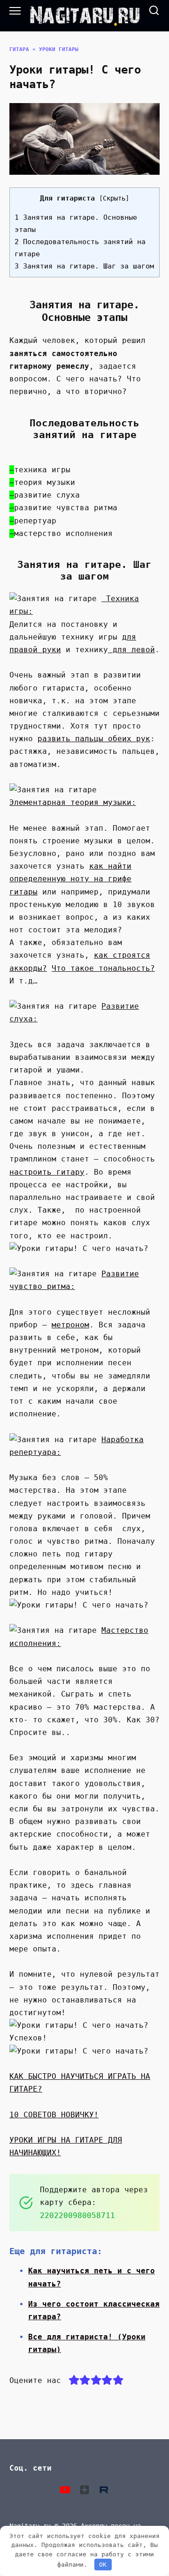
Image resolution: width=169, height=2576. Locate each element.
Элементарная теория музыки (70, 802)
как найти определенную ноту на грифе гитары (70, 879)
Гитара (19, 49)
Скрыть (114, 198)
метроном (70, 1325)
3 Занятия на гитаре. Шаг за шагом (84, 266)
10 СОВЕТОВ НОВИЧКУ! (54, 2115)
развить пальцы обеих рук (94, 739)
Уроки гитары (59, 49)
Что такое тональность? (103, 968)
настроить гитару (47, 1172)
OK (103, 2565)
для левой (131, 650)
